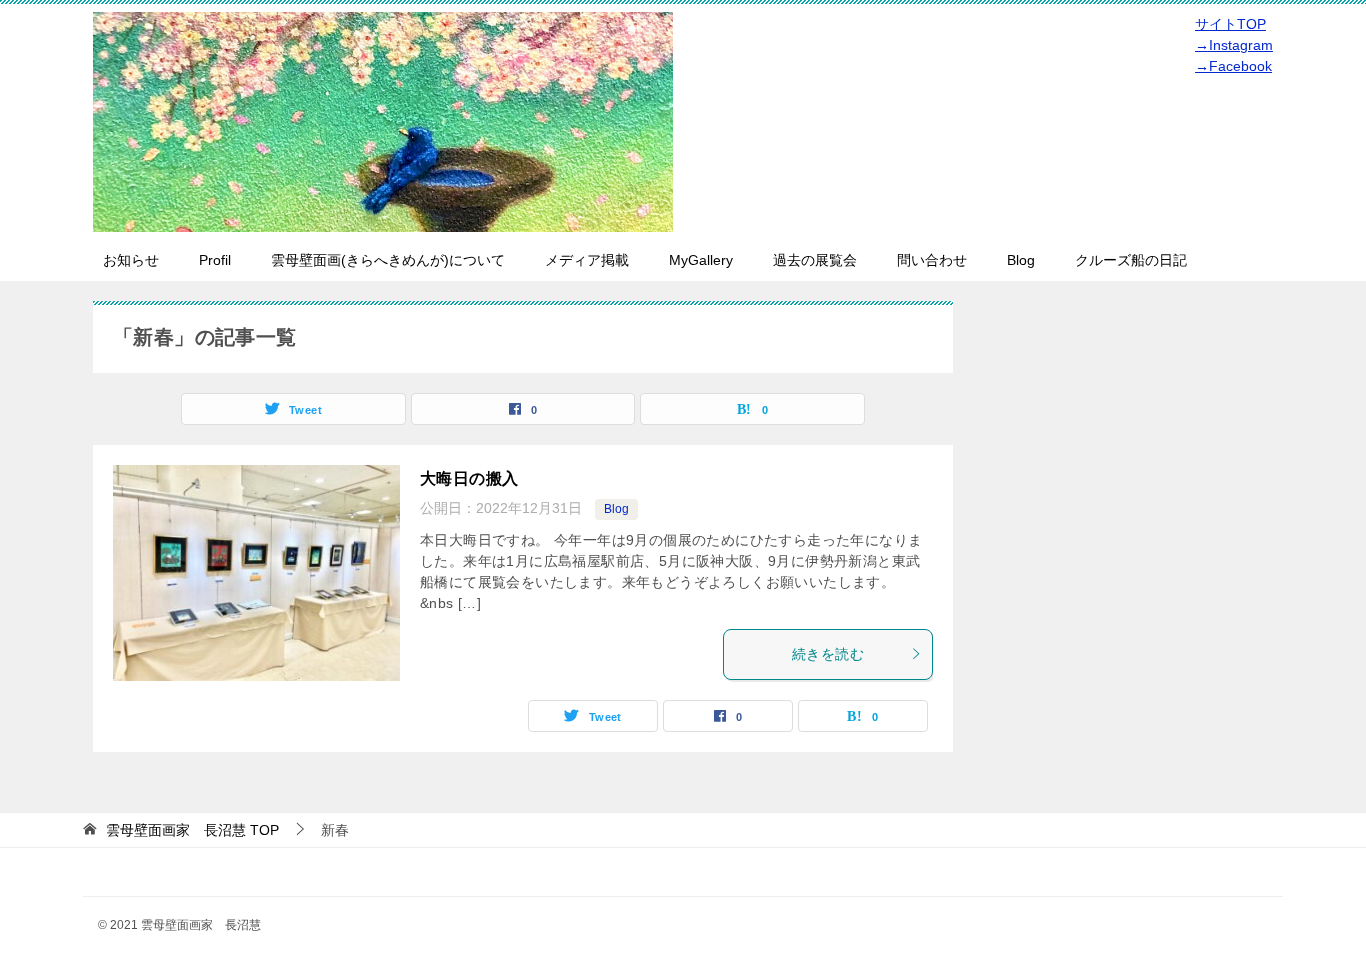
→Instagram (1234, 45)
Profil (215, 260)
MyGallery (701, 260)
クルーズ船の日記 (1131, 260)
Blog (1021, 260)
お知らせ (131, 260)
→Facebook (1233, 66)
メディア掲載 (587, 260)
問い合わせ (932, 260)
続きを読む (828, 654)
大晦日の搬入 (469, 478)
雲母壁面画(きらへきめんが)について (388, 260)
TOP (192, 830)
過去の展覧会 (815, 260)
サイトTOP (1230, 24)
